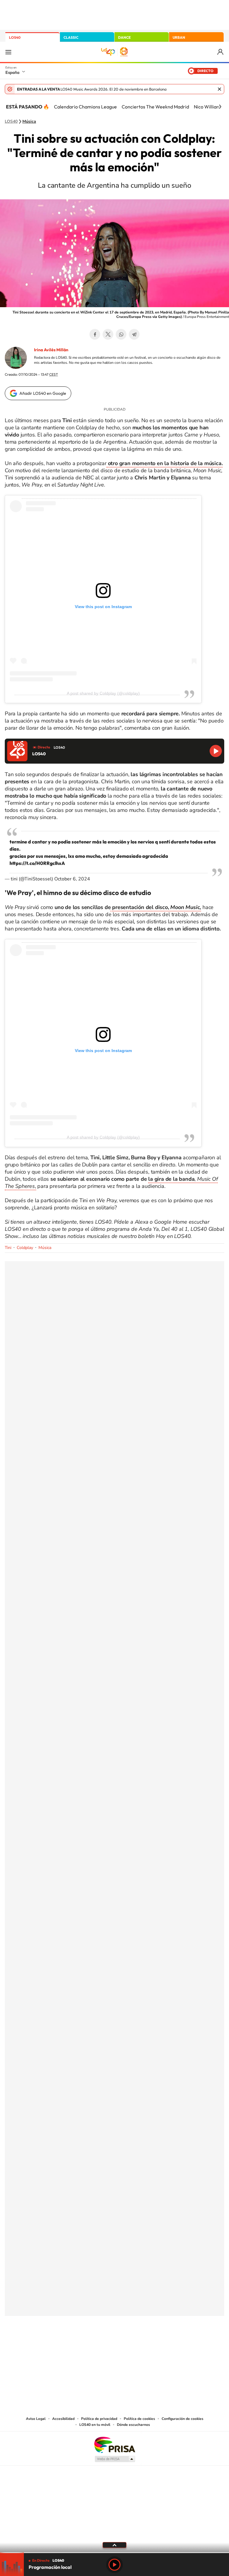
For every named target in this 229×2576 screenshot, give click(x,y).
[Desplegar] (114, 2545)
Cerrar (219, 89)
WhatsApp (121, 334)
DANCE (124, 37)
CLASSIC (71, 37)
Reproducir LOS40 (216, 751)
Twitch (138, 2345)
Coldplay (25, 1248)
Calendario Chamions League (85, 107)
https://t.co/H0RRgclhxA (37, 863)
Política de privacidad (99, 2419)
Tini (8, 1248)
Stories (150, 2345)
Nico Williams (208, 107)
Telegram (134, 334)
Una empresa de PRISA (114, 2444)
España (12, 72)
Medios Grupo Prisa (115, 2459)
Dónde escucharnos (133, 2425)
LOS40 (15, 37)
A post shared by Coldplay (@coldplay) (103, 693)
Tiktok (91, 2345)
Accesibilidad (63, 2419)
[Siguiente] (220, 107)
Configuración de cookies (182, 2419)
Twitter (108, 334)
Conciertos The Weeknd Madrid (155, 107)
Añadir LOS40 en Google (43, 393)
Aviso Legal (36, 2419)
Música (29, 122)
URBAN (179, 37)
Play (114, 2565)
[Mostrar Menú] (8, 52)
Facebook (95, 334)
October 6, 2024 (72, 879)
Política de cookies (139, 2419)
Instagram (79, 2345)
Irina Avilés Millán (51, 350)
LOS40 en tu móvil (95, 2425)
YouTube (103, 2345)
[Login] (221, 52)
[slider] (114, 2553)
